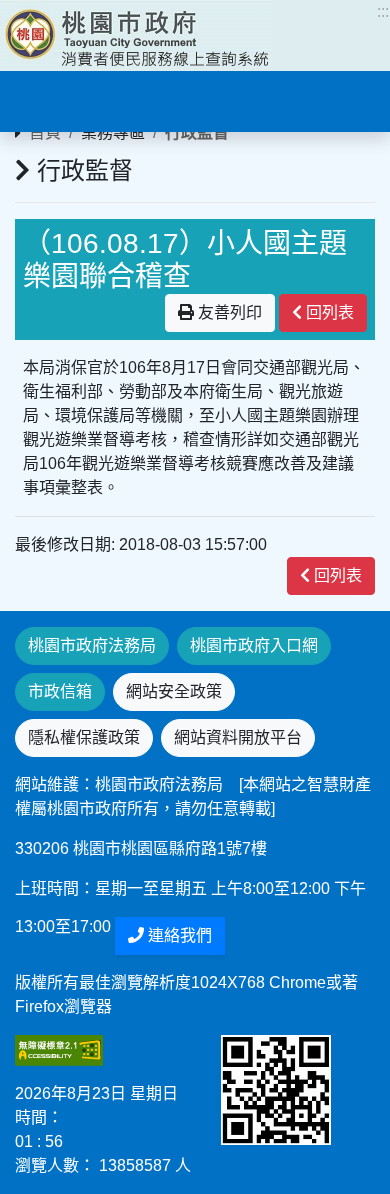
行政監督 (197, 132)
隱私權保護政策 (84, 737)
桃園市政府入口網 (254, 645)
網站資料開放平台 (238, 737)
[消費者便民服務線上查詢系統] (136, 35)
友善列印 (228, 312)
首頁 (45, 132)
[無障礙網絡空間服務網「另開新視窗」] (59, 1049)
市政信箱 (60, 691)
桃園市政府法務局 (92, 645)
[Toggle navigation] (44, 99)
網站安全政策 (174, 691)
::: (383, 11)
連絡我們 (178, 935)
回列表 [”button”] (328, 312)
